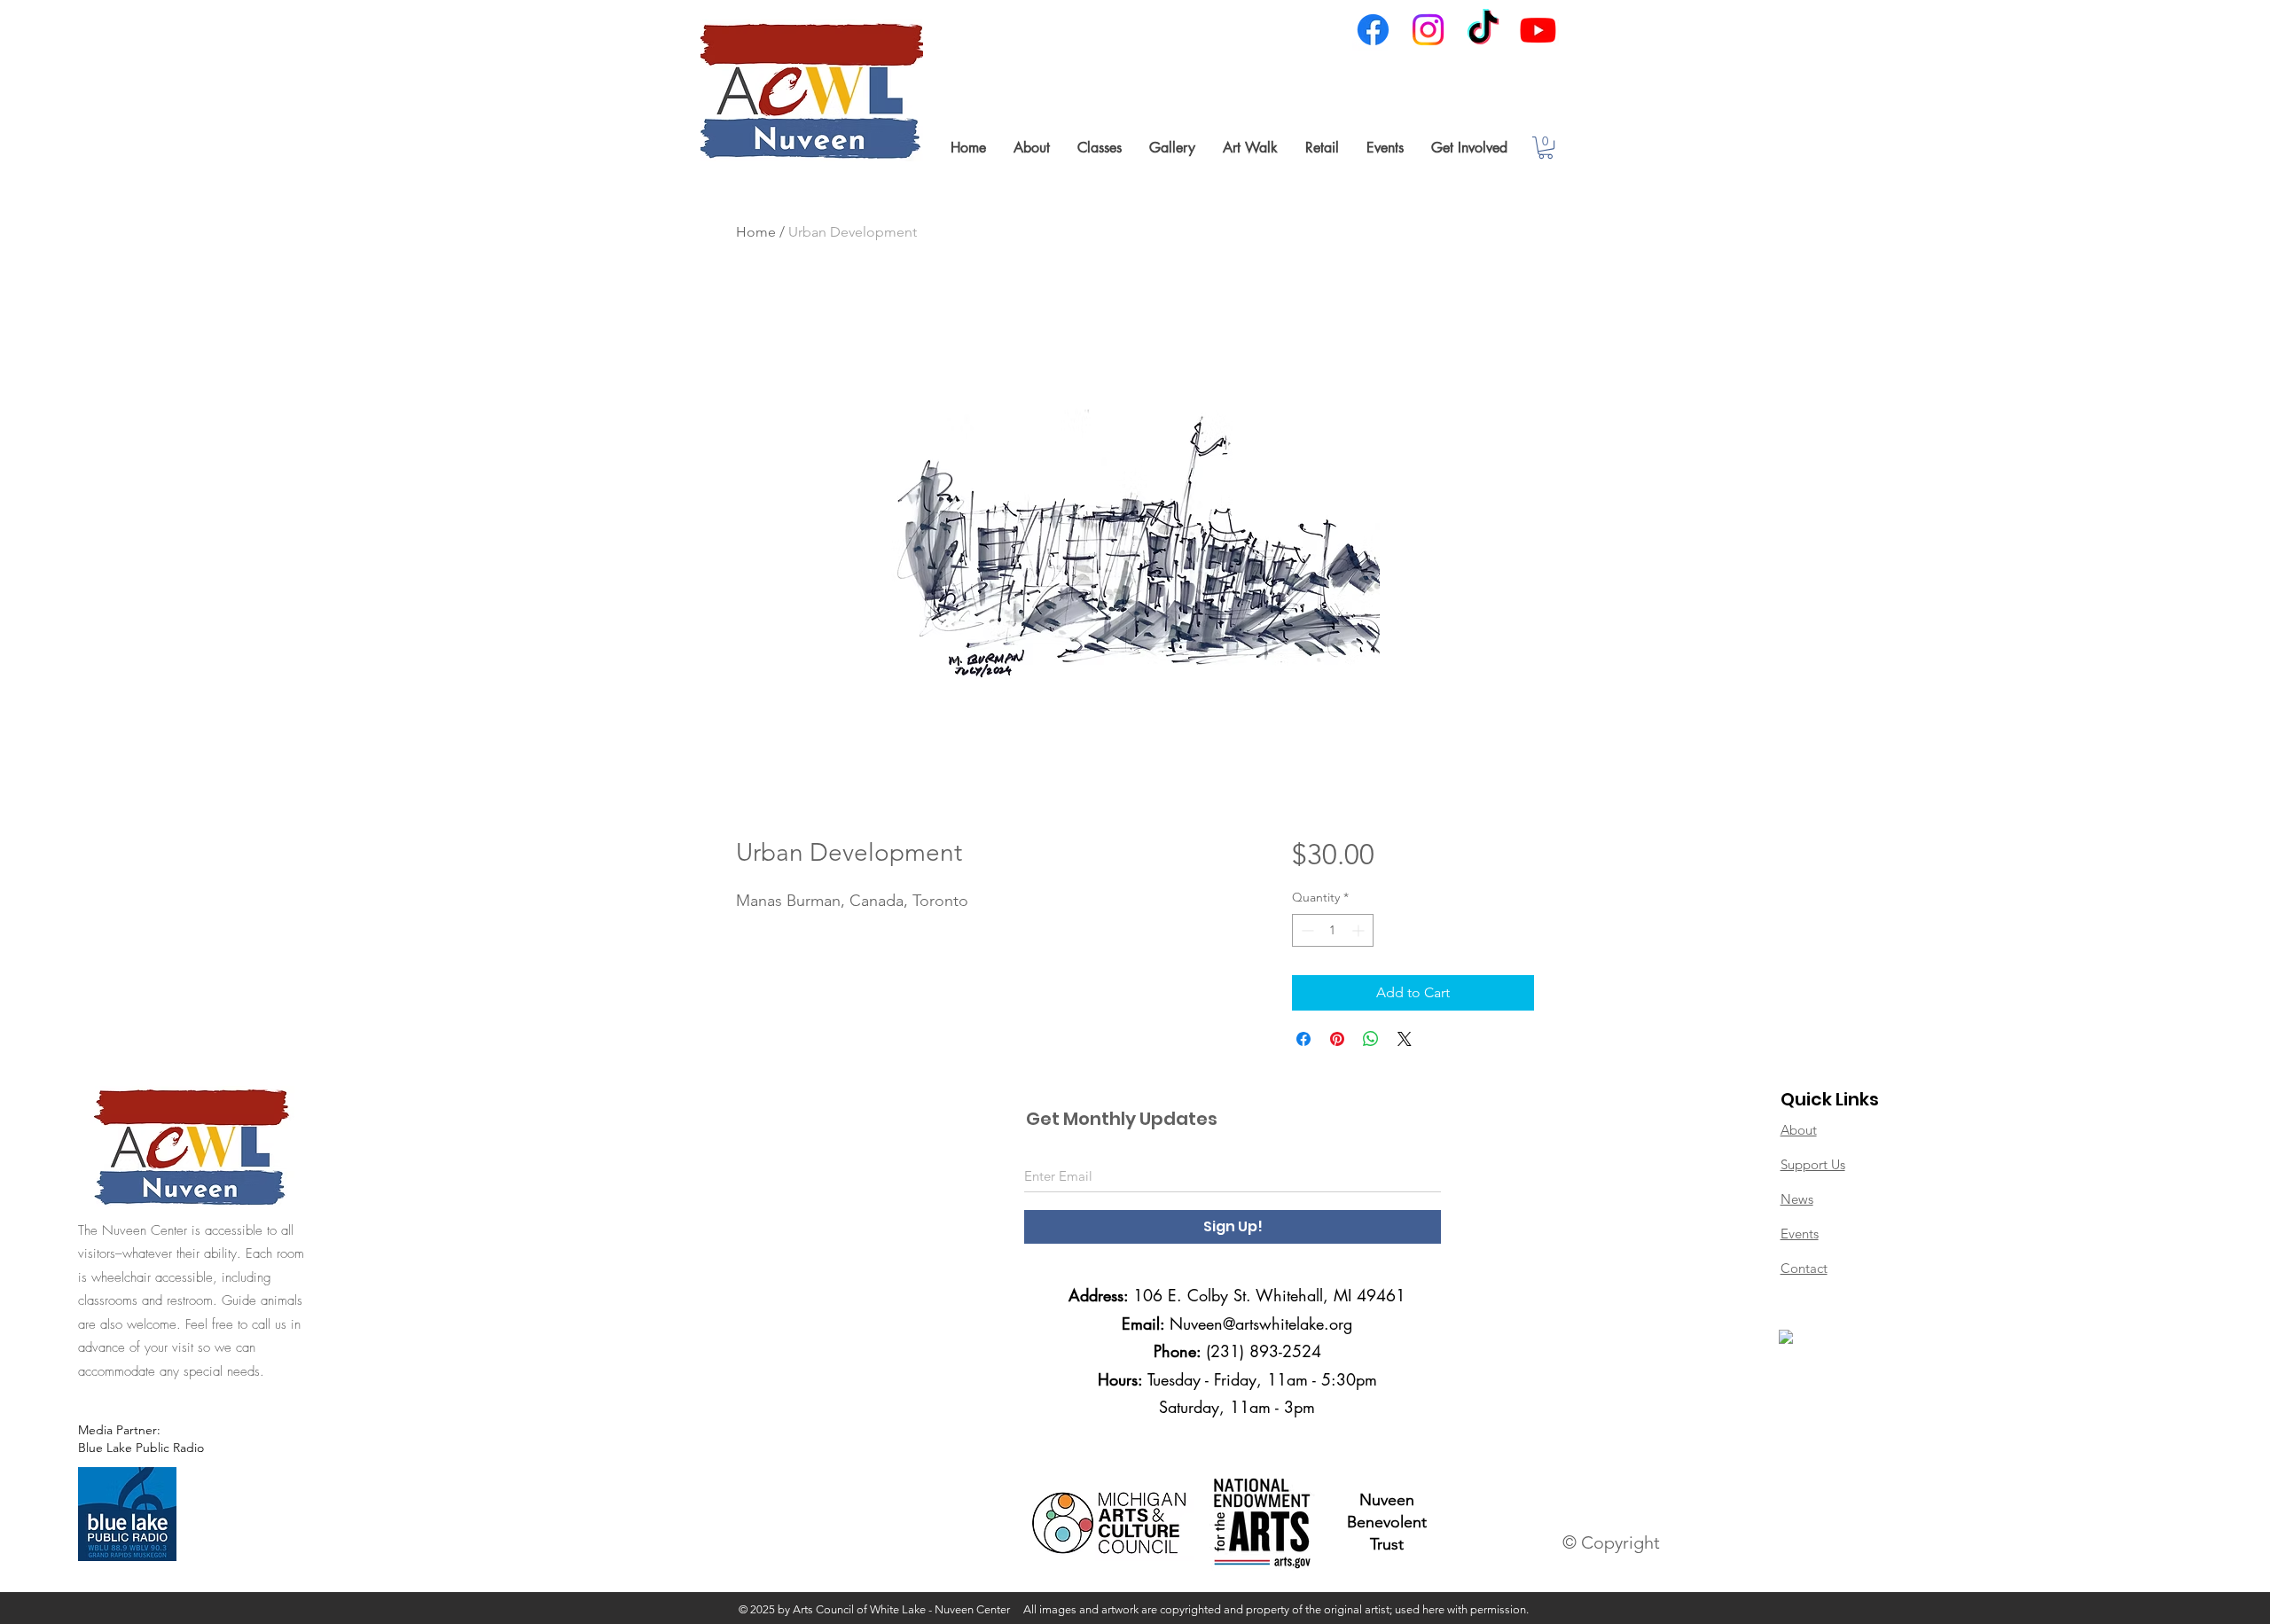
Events (1800, 1234)
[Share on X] (1405, 1039)
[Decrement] (1306, 930)
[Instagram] (1428, 30)
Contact (1804, 1268)
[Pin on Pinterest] (1337, 1039)
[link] (1546, 148)
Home (756, 232)
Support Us (1813, 1164)
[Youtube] (1538, 30)
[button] (1031, 148)
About (1799, 1130)
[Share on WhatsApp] (1371, 1039)
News (1797, 1199)
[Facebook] (1373, 30)
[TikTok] (1483, 30)
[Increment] (1360, 930)
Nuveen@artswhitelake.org (1261, 1323)
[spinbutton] (1333, 930)
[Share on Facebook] (1303, 1039)
